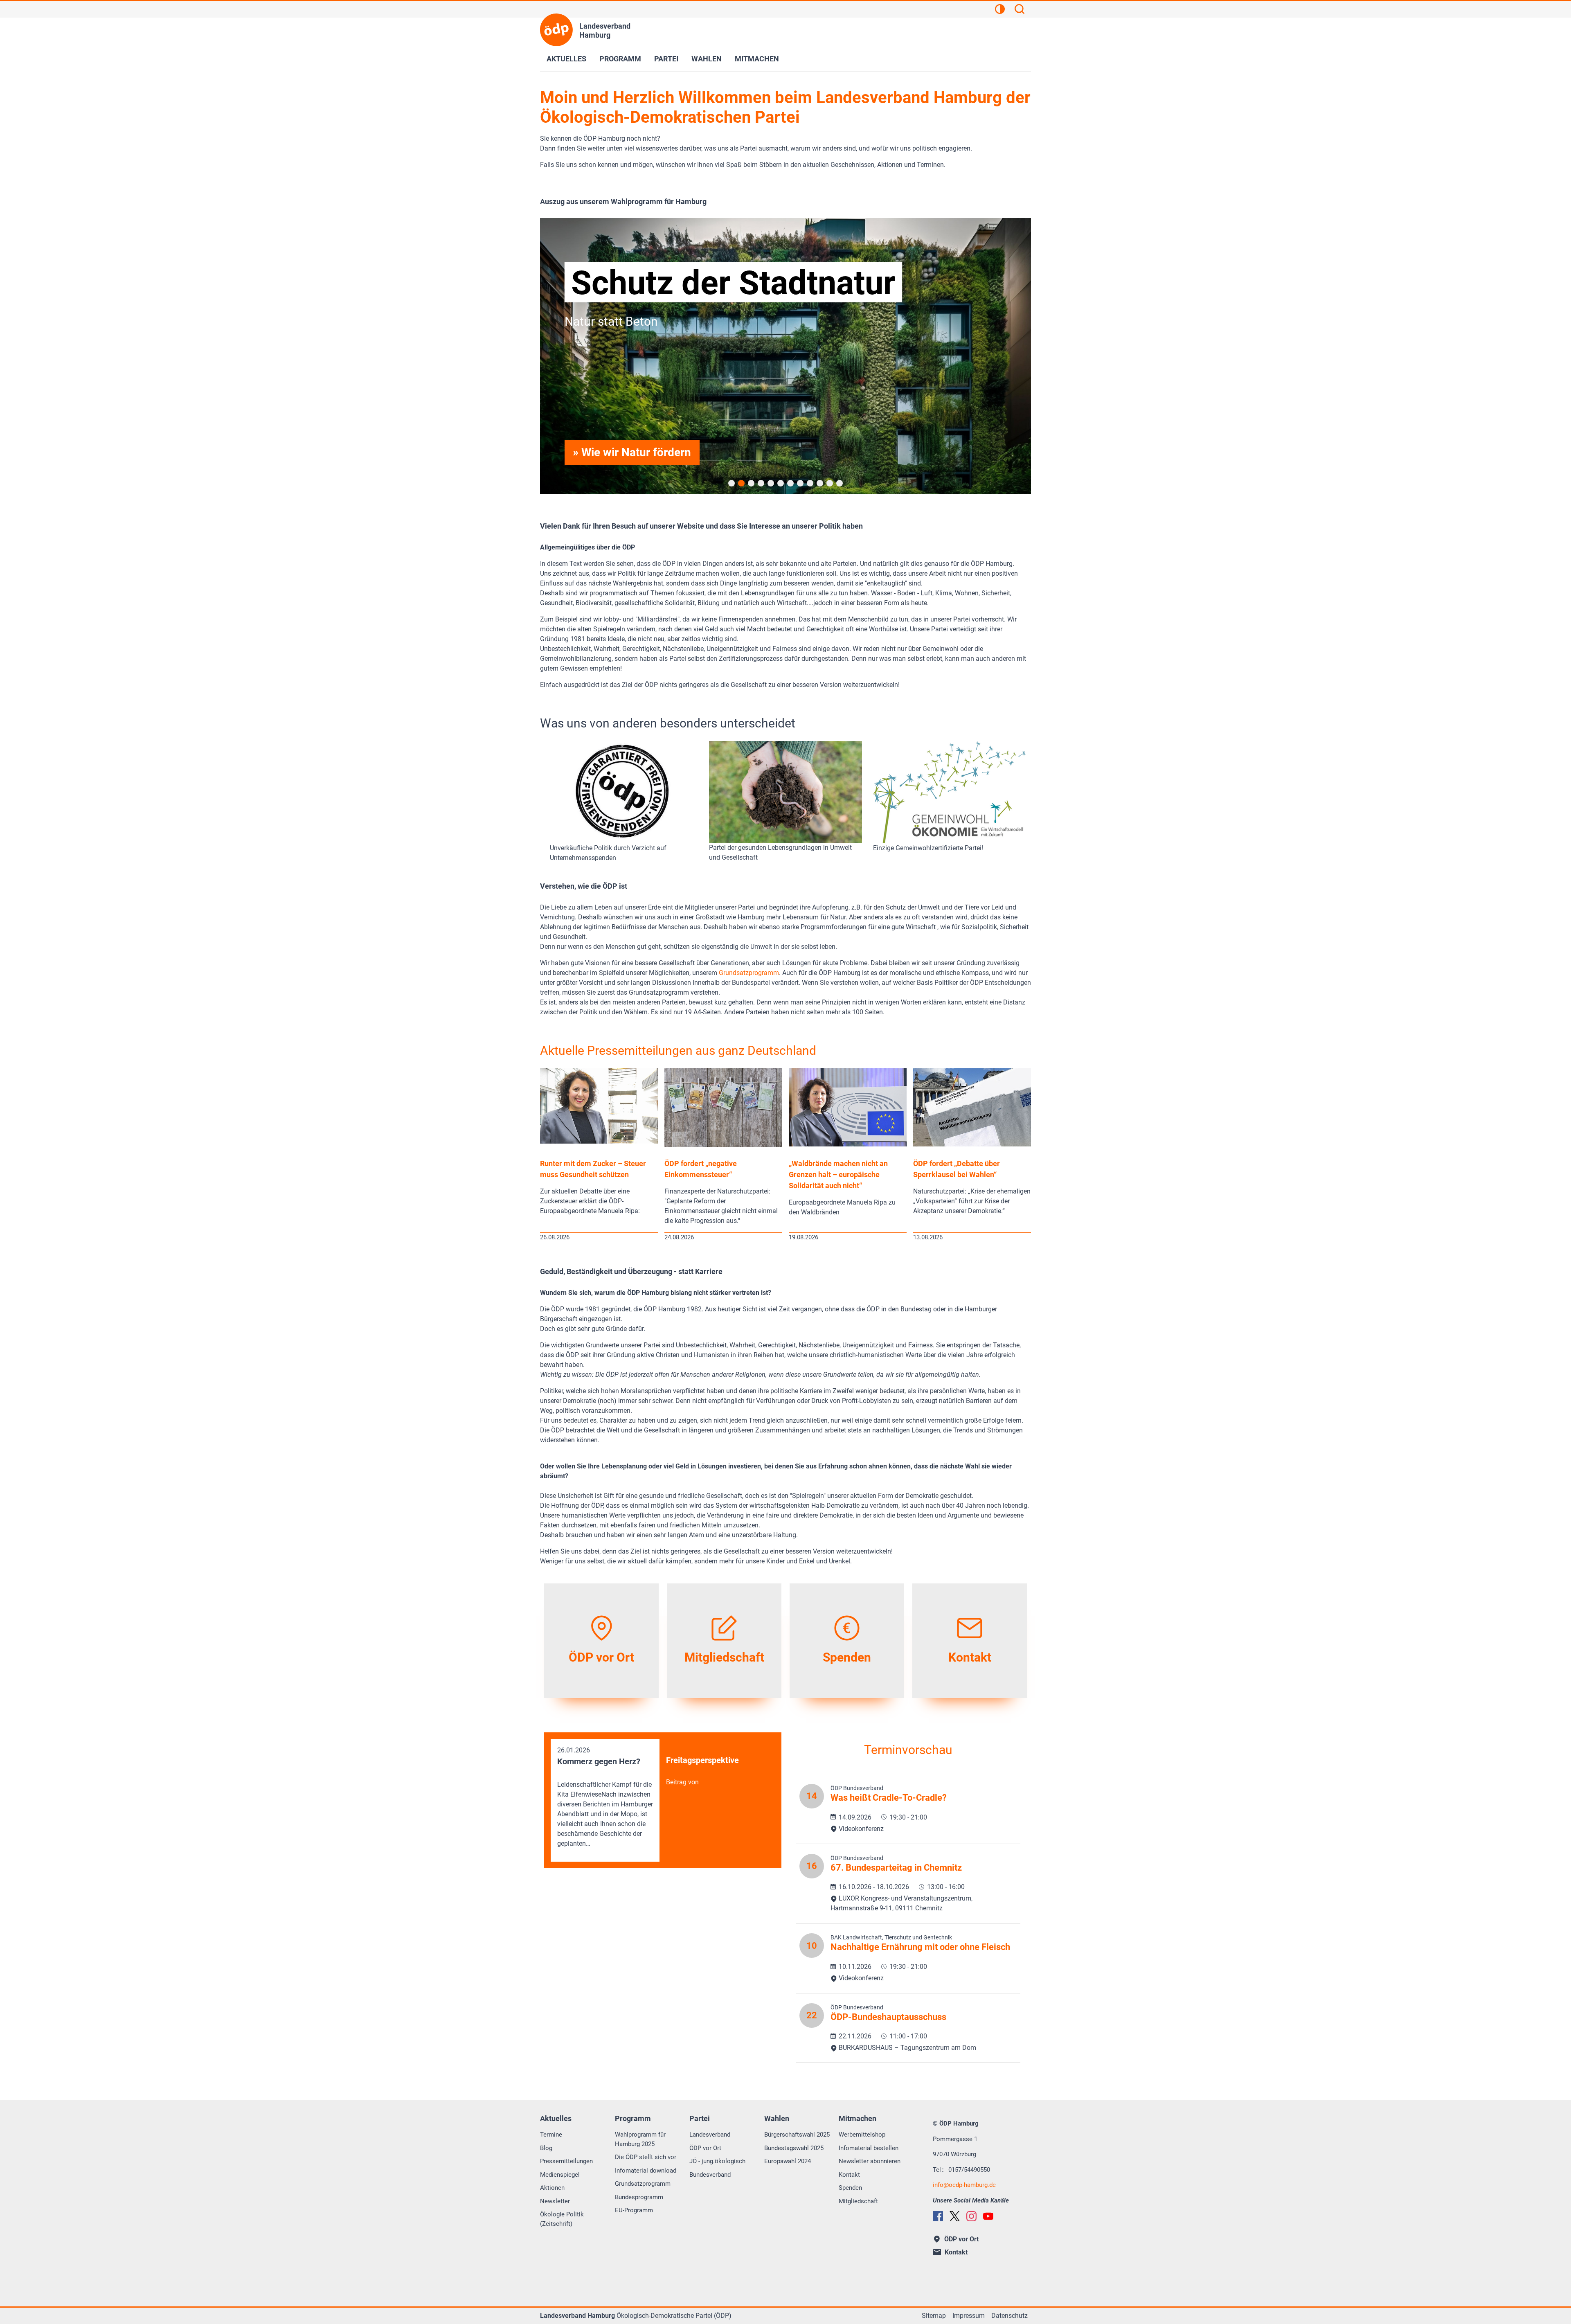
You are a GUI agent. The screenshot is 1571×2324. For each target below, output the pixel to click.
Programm (620, 59)
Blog (546, 2148)
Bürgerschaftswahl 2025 (797, 2135)
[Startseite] (556, 30)
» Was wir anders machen (638, 452)
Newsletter (555, 2201)
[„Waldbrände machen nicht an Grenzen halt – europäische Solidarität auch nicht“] (848, 1144)
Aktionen (552, 2188)
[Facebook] (938, 2216)
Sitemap (934, 2316)
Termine (551, 2135)
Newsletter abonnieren (870, 2161)
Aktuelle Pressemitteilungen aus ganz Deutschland (678, 1051)
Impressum (969, 2316)
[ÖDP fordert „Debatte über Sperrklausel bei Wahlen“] (972, 1144)
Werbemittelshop (862, 2135)
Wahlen (707, 59)
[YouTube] (988, 2216)
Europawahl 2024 (788, 2161)
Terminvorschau (908, 1750)
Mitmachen (757, 59)
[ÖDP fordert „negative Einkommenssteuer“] (723, 1145)
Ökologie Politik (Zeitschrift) (562, 2219)
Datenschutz (1009, 2316)
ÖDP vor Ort (705, 2148)
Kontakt (849, 2175)
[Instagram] (971, 2216)
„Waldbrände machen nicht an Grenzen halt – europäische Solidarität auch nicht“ (838, 1174)
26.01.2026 (605, 1797)
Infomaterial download (646, 2171)
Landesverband (710, 2135)
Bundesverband (710, 2175)
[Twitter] (955, 2216)
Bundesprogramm (639, 2197)
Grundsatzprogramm (749, 973)
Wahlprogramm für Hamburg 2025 (640, 2139)
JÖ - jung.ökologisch (717, 2161)
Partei (666, 59)
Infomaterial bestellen (869, 2148)
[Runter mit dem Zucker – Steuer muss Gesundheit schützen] (599, 1141)
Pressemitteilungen (566, 2161)
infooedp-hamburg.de (964, 2185)
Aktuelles (566, 59)
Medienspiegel (560, 2175)
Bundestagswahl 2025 (794, 2148)
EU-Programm (634, 2210)
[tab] (731, 483)
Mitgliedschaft (858, 2201)
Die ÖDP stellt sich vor (646, 2157)
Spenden (850, 2188)
